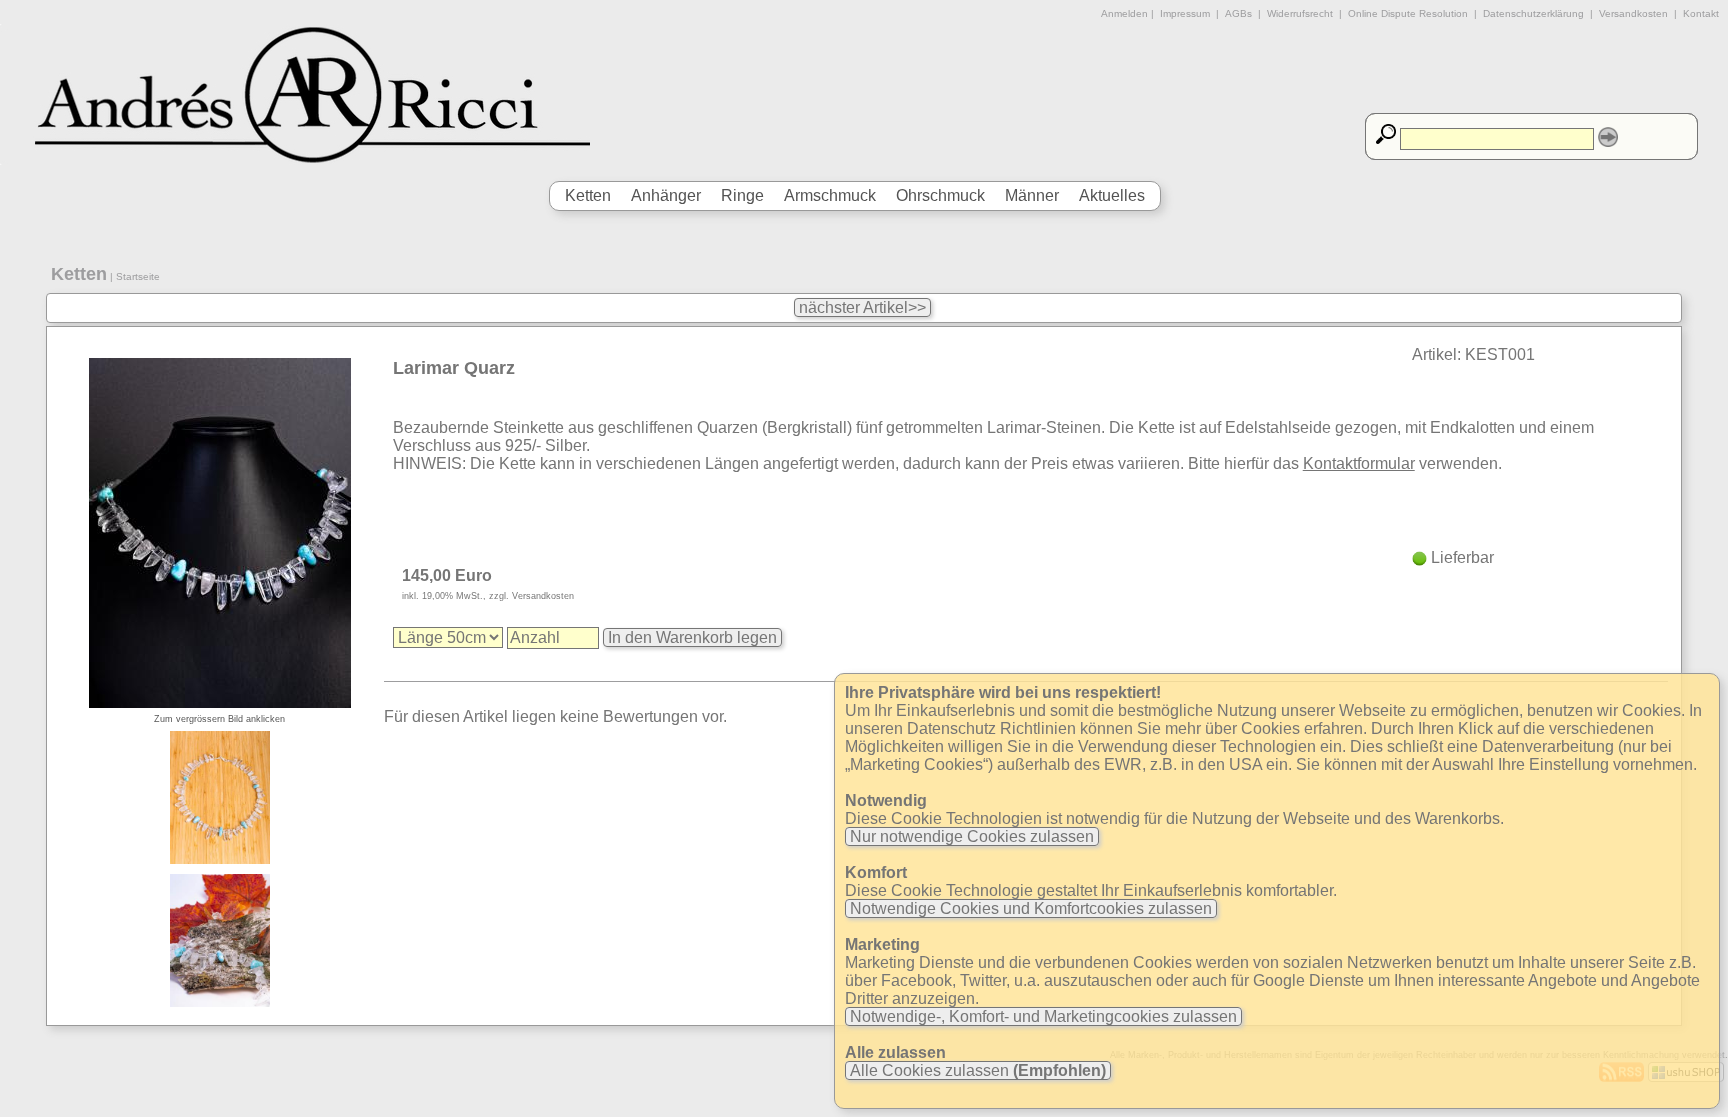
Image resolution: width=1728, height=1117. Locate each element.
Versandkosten (1633, 13)
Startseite (138, 276)
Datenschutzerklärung (1533, 13)
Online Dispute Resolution (1408, 13)
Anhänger (666, 195)
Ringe (742, 195)
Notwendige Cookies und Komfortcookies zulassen (1031, 908)
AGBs (1238, 13)
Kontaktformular (1359, 463)
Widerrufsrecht (1300, 13)
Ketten (588, 195)
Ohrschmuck (940, 195)
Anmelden (1124, 13)
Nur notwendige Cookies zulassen (972, 836)
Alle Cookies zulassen (976, 1070)
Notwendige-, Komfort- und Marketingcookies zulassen (1043, 1016)
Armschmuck (830, 195)
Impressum (1185, 13)
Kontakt (1701, 13)
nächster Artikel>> (862, 307)
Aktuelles (1112, 195)
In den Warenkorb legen (692, 637)
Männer (1032, 195)
